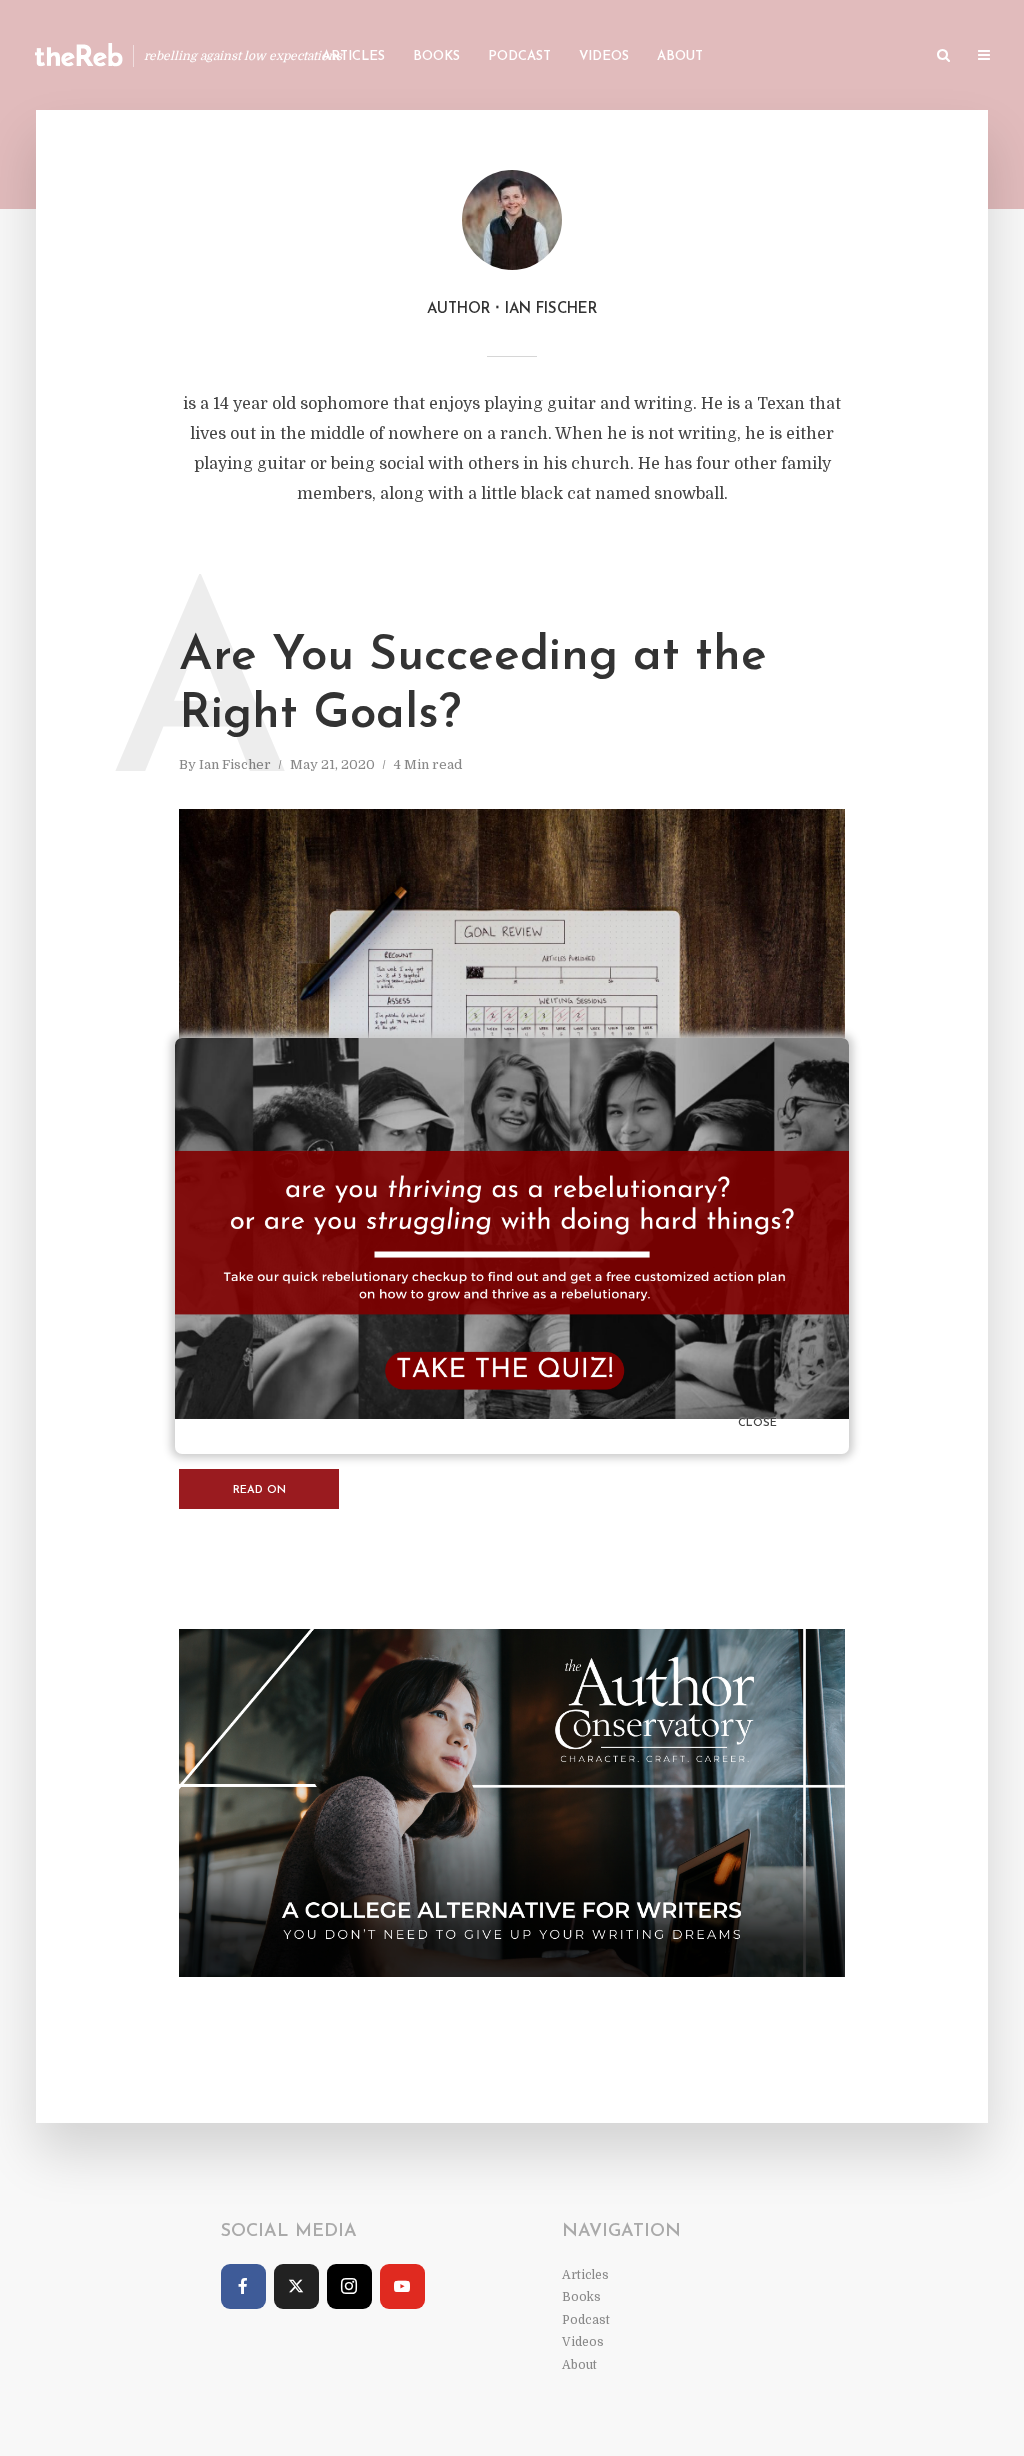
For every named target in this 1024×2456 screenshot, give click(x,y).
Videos (604, 56)
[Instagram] (349, 2286)
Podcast (519, 56)
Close (757, 1423)
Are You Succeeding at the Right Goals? (473, 686)
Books (436, 56)
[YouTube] (402, 2286)
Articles (353, 56)
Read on (259, 1490)
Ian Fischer (235, 764)
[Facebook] (243, 2286)
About (680, 56)
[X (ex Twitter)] (296, 2286)
